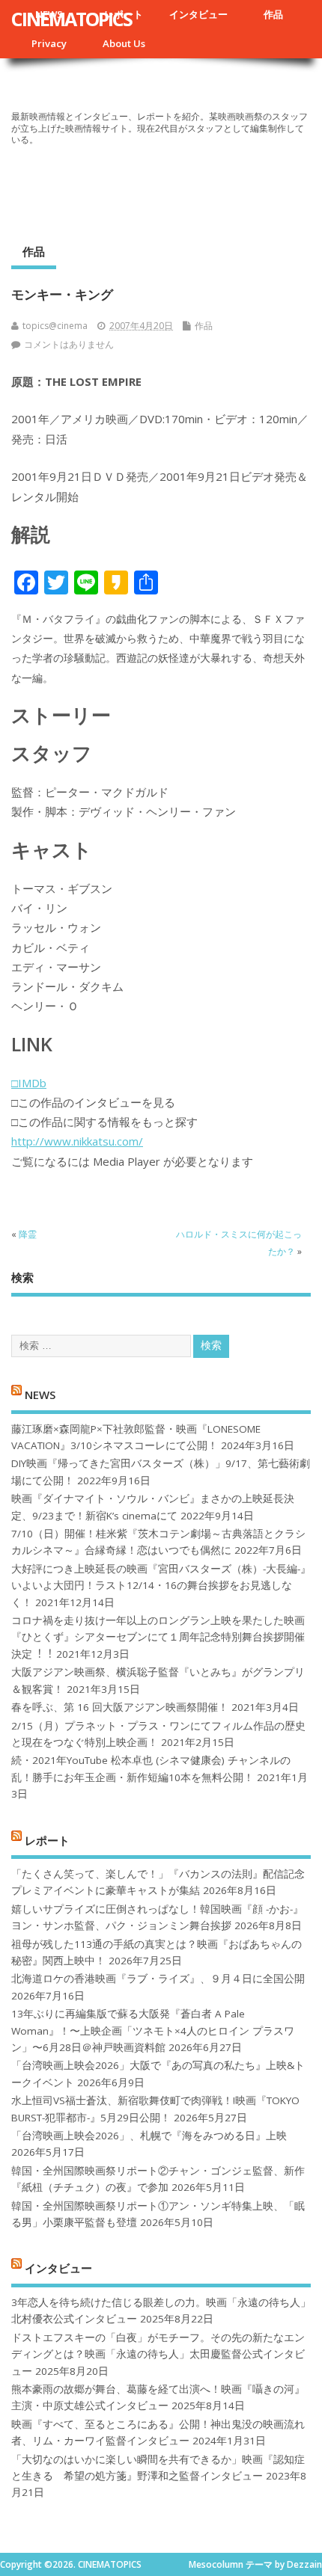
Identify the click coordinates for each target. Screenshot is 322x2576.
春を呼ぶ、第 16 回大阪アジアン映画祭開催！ (120, 1707)
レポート (47, 1839)
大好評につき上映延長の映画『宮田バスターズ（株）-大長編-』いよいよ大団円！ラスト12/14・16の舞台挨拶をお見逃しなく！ (161, 1586)
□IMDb (29, 1083)
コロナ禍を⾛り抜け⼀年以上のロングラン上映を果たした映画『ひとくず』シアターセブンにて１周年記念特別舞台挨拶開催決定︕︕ (158, 1637)
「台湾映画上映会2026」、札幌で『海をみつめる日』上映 (149, 2136)
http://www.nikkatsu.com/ (77, 1141)
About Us (124, 43)
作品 (273, 14)
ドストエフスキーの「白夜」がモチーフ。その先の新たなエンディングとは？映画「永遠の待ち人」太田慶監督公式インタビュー (158, 2354)
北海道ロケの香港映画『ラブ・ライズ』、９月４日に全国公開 (158, 1979)
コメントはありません (69, 344)
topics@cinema (55, 326)
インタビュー (198, 14)
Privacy (49, 43)
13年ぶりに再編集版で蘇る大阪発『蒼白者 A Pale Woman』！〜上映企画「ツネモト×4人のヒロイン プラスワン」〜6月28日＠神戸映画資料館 (153, 2031)
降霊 (28, 1234)
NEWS (40, 1395)
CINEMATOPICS (72, 19)
